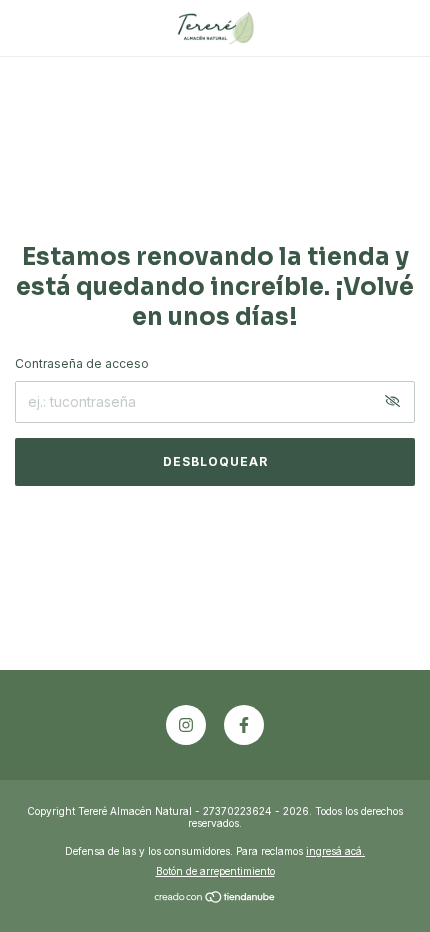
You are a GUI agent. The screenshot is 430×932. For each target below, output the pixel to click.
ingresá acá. (335, 851)
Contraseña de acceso (82, 363)
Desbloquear (215, 461)
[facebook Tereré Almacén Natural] (244, 725)
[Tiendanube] (215, 898)
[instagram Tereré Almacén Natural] (186, 725)
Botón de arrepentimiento (215, 871)
